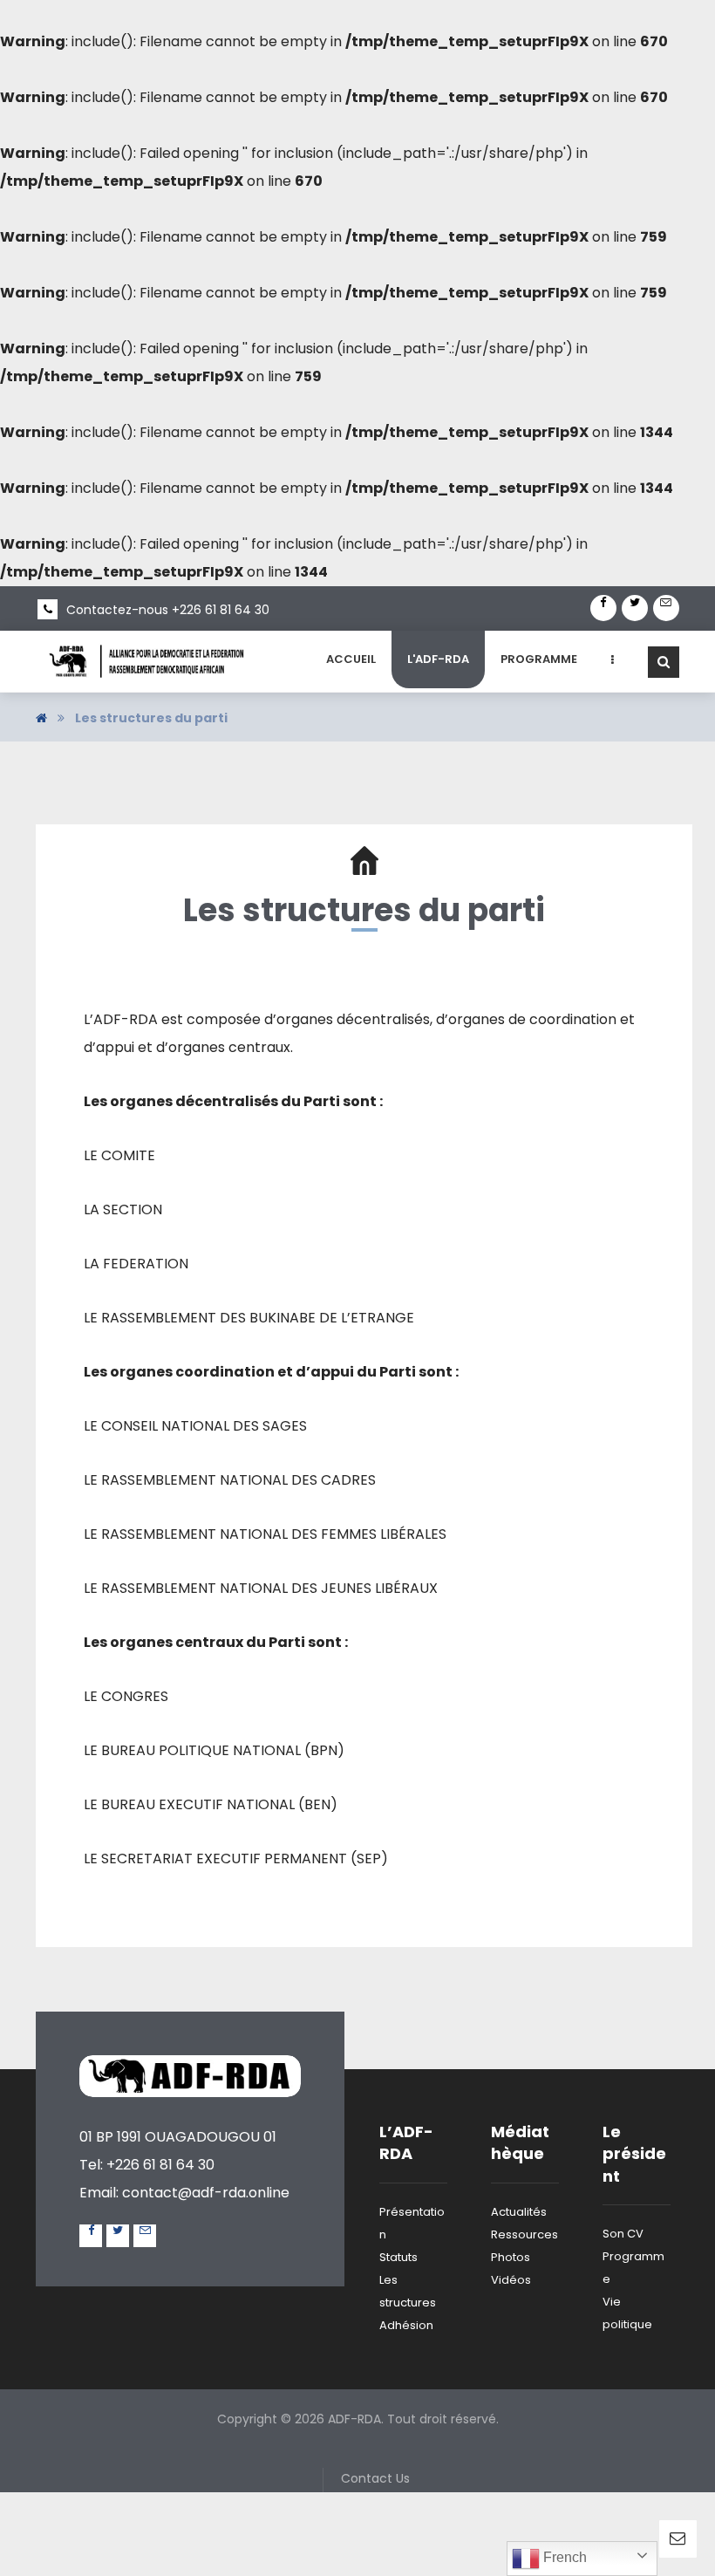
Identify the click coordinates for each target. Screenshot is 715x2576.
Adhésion (406, 2325)
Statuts (398, 2257)
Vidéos (511, 2280)
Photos (511, 2257)
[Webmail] (666, 608)
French (563, 2557)
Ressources (524, 2234)
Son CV (623, 2234)
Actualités (519, 2212)
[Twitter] (635, 608)
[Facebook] (603, 608)
